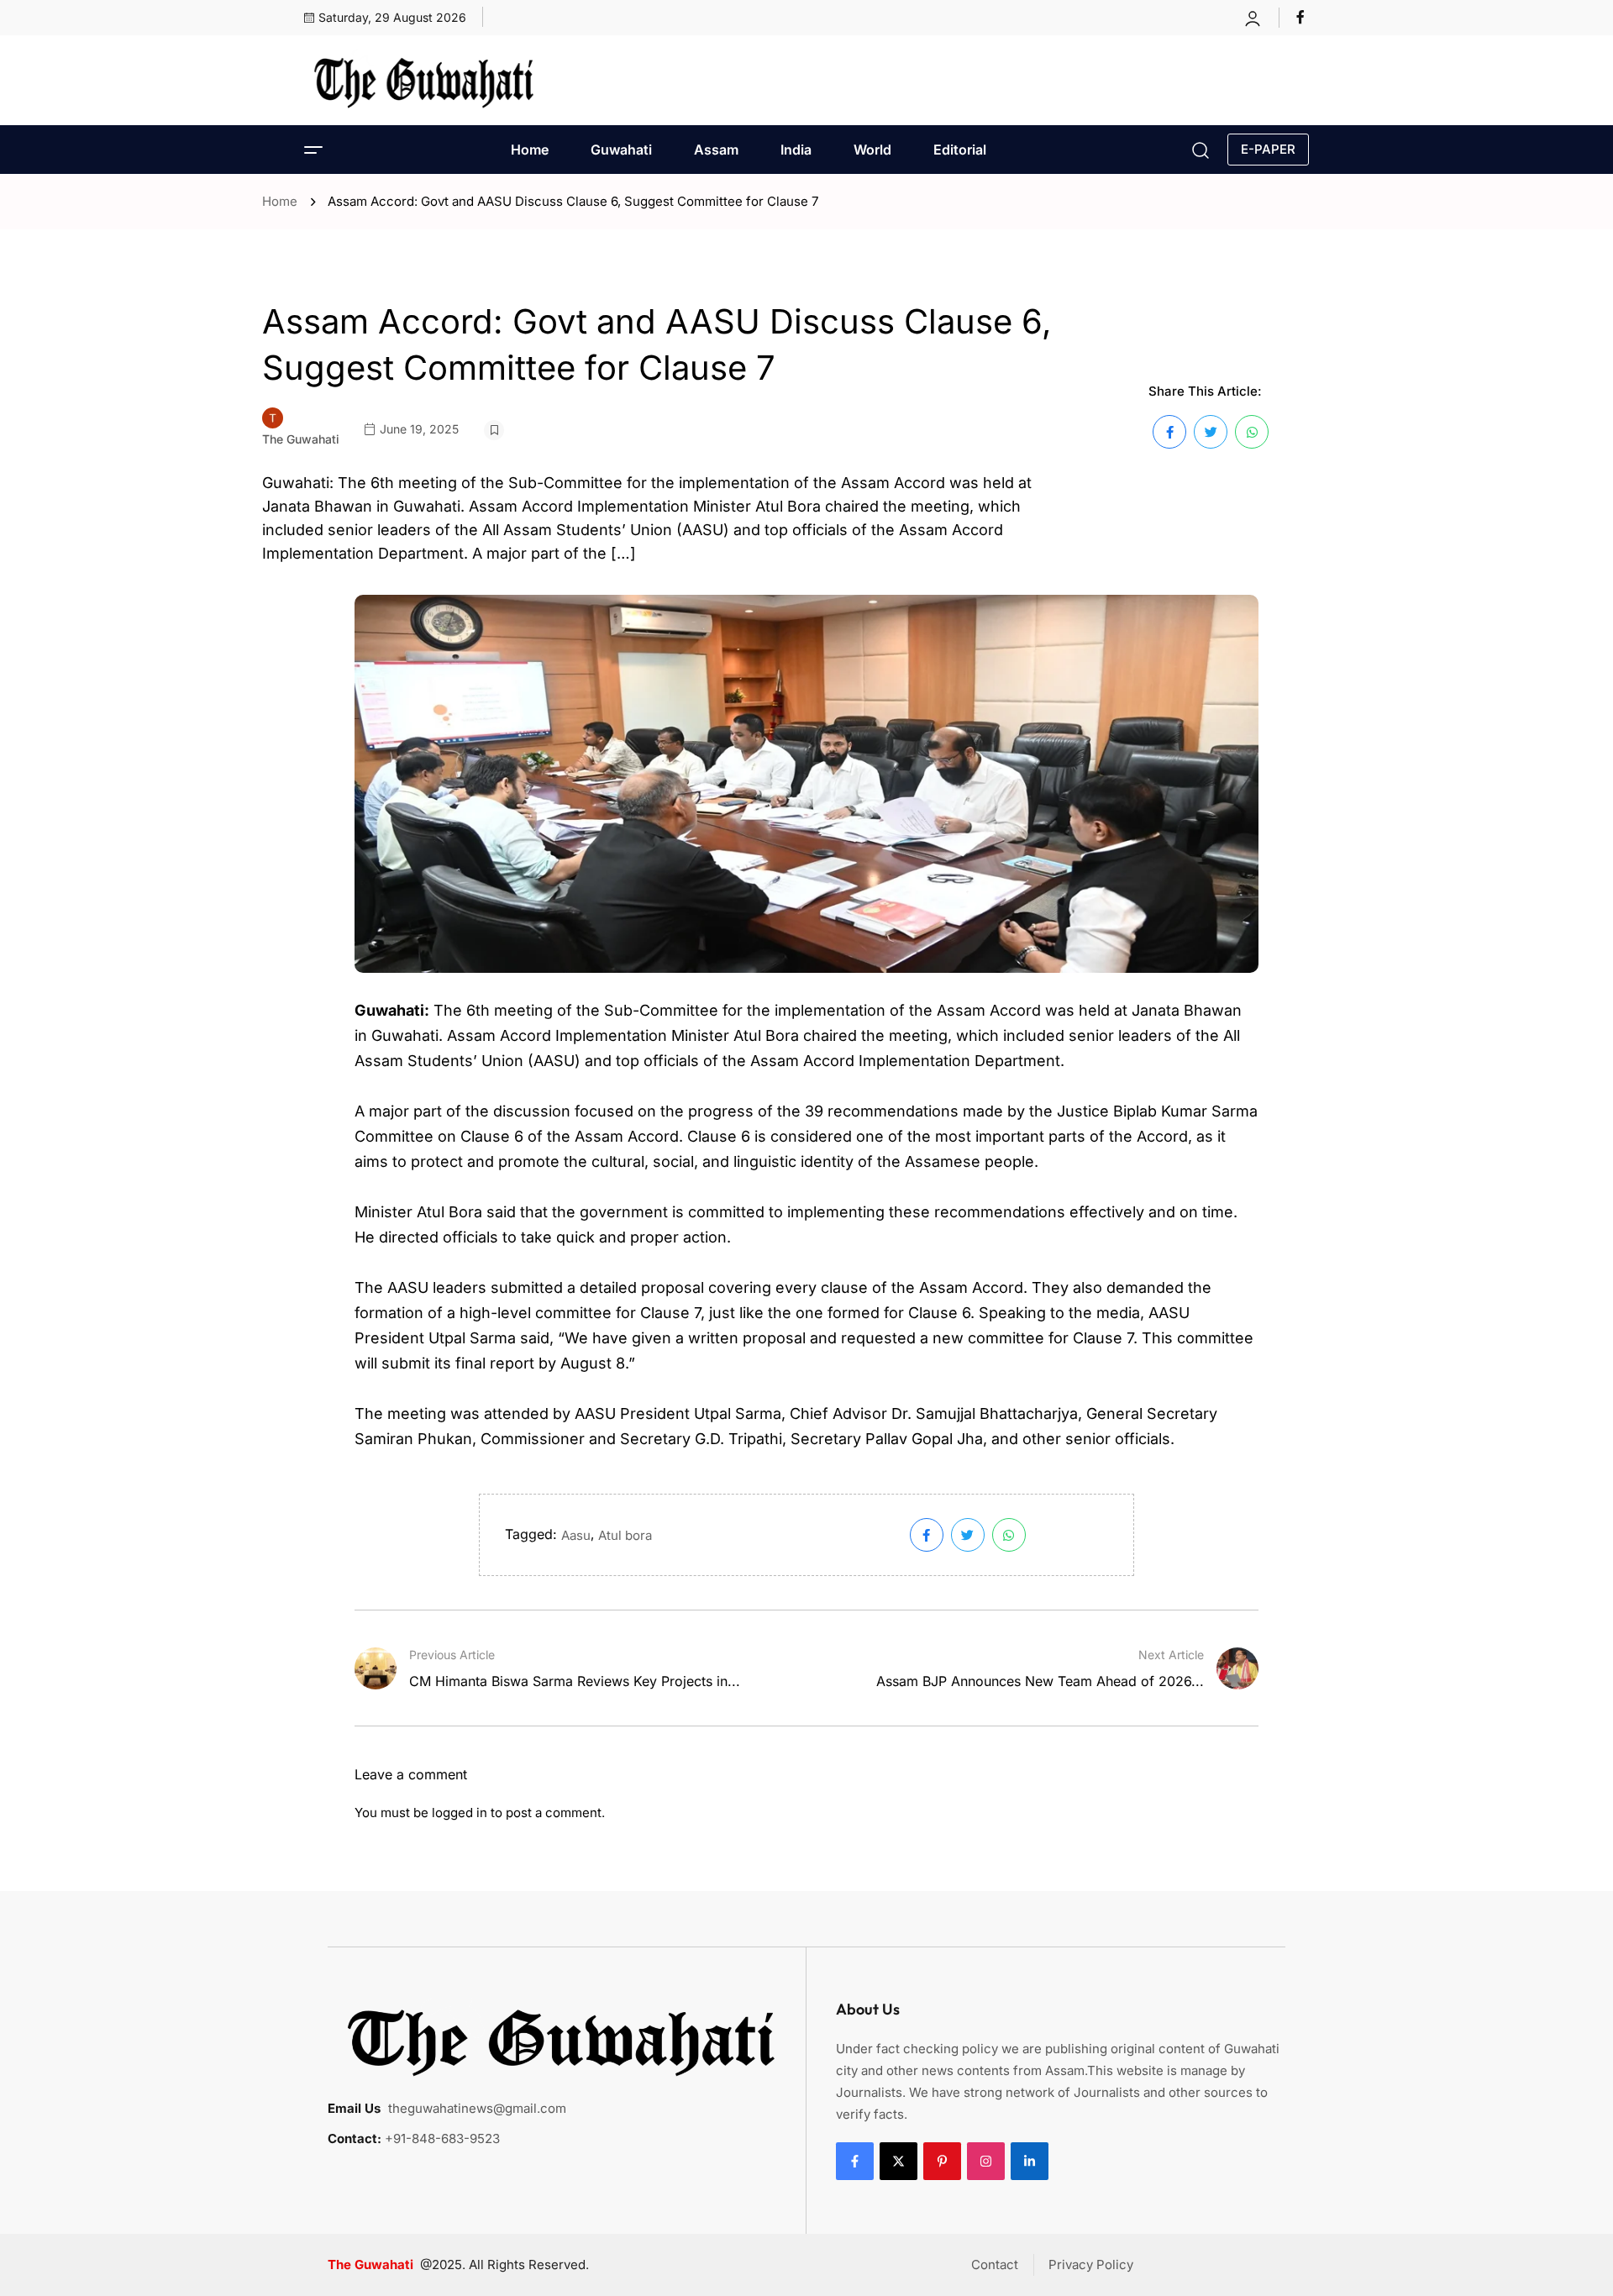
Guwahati (621, 150)
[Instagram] (986, 2161)
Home (530, 150)
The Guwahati (301, 439)
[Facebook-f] (855, 2161)
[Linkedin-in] (1030, 2161)
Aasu (576, 1535)
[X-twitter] (898, 2161)
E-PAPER (1268, 149)
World (872, 150)
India (796, 150)
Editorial (960, 150)
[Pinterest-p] (942, 2161)
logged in (460, 1813)
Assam (716, 150)
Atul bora (625, 1535)
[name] (1303, 17)
